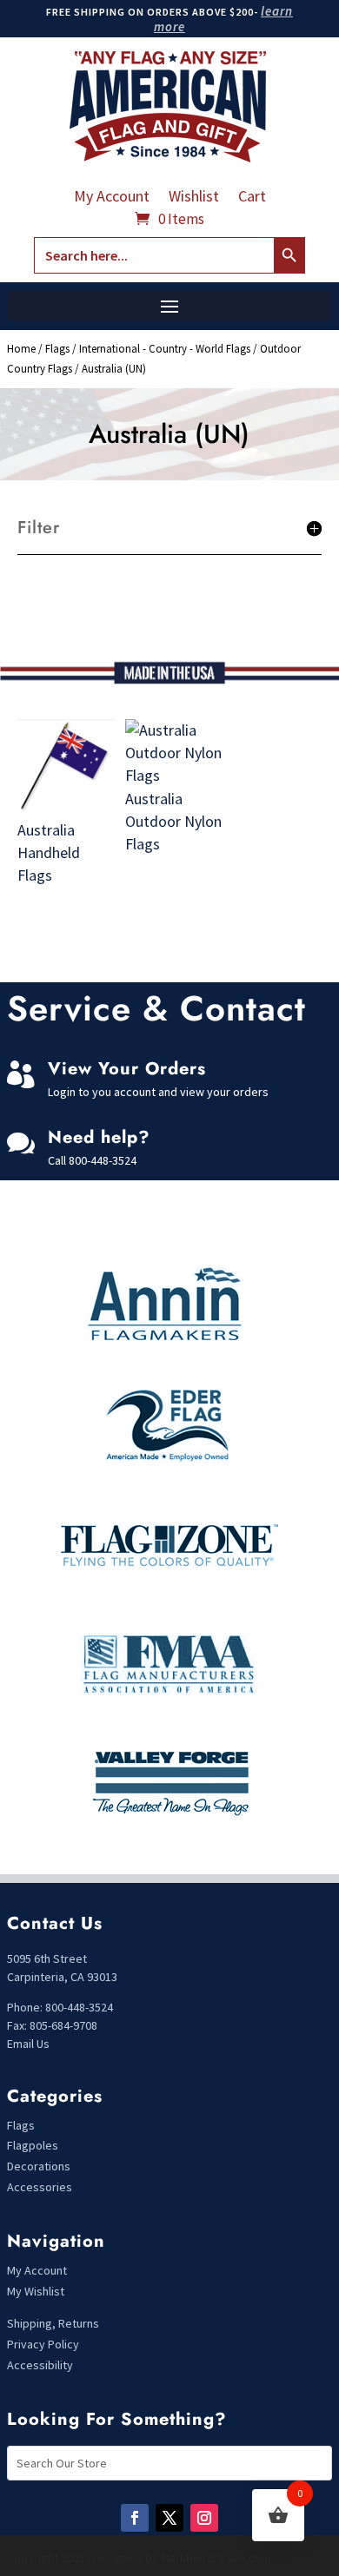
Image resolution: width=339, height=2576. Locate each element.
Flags (57, 349)
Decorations (39, 2166)
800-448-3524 (103, 1160)
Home (21, 349)
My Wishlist (36, 2291)
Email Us (28, 2044)
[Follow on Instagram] (204, 2518)
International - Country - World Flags (165, 349)
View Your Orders (127, 1069)
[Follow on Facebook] (135, 2518)
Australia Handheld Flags (49, 852)
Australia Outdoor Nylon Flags (173, 821)
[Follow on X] (169, 2518)
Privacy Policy (43, 2344)
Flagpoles (34, 2145)
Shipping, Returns (53, 2323)
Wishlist (194, 198)
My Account (112, 198)
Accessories (40, 2187)
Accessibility (40, 2365)
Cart (252, 198)
